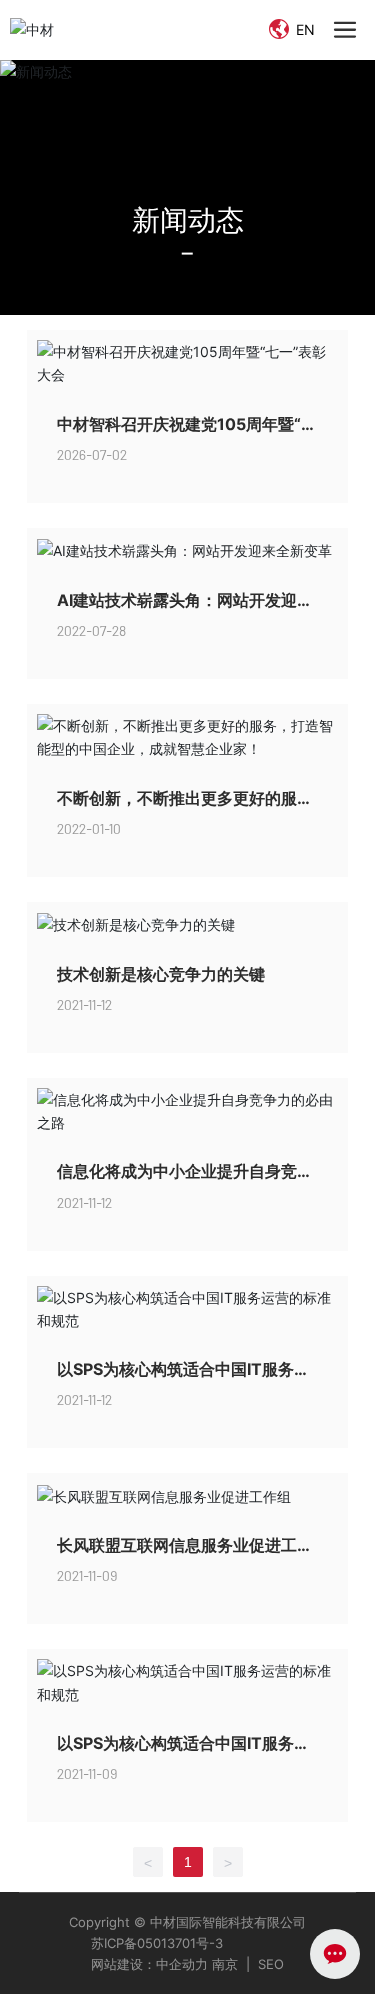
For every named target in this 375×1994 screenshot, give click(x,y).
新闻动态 (188, 219)
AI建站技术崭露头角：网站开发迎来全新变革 (185, 609)
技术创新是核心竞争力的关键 (161, 974)
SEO (271, 1964)
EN (303, 29)
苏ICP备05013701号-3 (157, 1943)
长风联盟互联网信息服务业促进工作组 (185, 1554)
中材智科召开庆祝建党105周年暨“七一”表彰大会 (187, 433)
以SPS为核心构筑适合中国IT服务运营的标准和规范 (183, 1378)
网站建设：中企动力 (149, 1964)
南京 (223, 1964)
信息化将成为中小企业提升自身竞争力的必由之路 (185, 1180)
